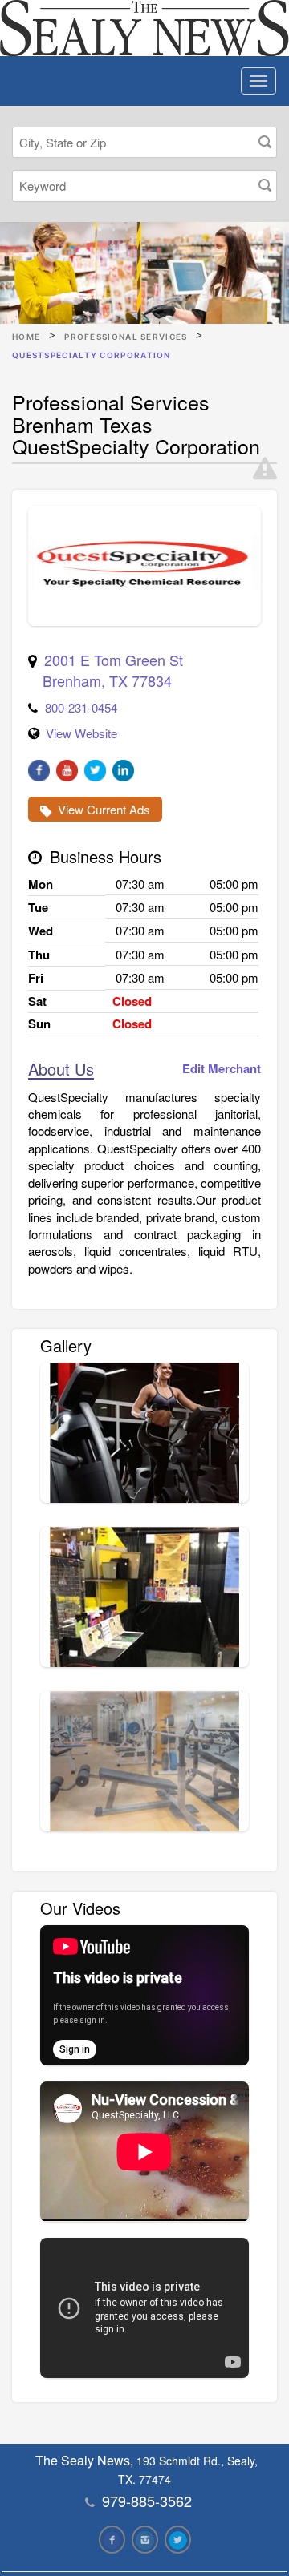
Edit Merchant (222, 1069)
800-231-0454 (81, 707)
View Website (81, 733)
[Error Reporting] (265, 469)
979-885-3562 (147, 2501)
